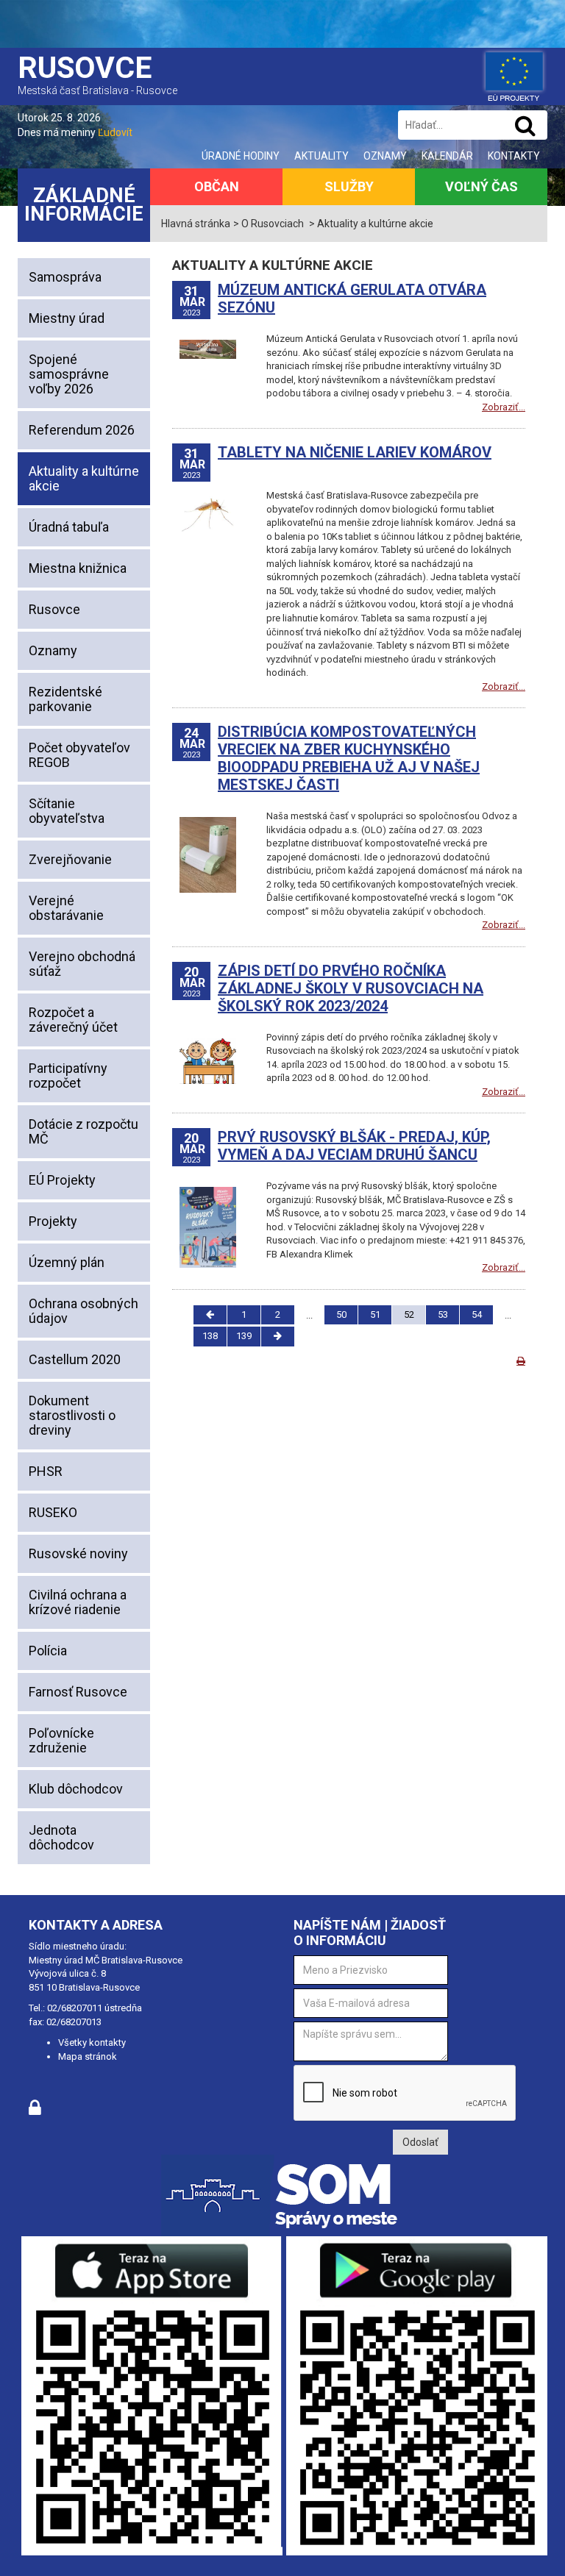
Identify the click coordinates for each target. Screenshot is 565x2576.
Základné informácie (84, 205)
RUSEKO (53, 1512)
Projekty (53, 1221)
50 (341, 1314)
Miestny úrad (67, 318)
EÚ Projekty (62, 1180)
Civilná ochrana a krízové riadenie (78, 1602)
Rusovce (54, 609)
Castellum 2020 (75, 1359)
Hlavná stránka (196, 224)
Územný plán (67, 1262)
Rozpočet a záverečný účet (73, 1020)
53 (443, 1314)
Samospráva (65, 277)
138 (210, 1336)
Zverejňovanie (70, 859)
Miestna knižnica (78, 568)
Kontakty (514, 156)
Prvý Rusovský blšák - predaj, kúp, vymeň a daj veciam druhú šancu (354, 1146)
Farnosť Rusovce (78, 1692)
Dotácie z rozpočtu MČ (83, 1131)
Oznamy (385, 156)
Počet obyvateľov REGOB (79, 755)
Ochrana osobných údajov (83, 1311)
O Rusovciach (273, 224)
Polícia (48, 1651)
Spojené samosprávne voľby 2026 (69, 374)
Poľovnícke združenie (61, 1740)
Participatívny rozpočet (68, 1075)
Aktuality (321, 156)
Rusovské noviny (78, 1553)
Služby (349, 186)
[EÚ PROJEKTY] (514, 74)
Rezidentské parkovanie (65, 699)
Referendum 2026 (82, 430)
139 (244, 1336)
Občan (217, 186)
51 (375, 1314)
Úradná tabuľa (69, 527)
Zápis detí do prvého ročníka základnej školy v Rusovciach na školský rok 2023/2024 (351, 988)
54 (477, 1314)
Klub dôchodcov (76, 1789)
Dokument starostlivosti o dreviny (72, 1415)
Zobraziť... (504, 407)
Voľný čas (482, 186)
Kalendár (447, 156)
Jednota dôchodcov (61, 1837)
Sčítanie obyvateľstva (67, 811)
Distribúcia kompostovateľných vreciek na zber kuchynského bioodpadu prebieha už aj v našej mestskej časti (349, 758)
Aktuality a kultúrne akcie (84, 478)
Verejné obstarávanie (66, 908)
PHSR (46, 1471)
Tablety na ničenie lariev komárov (355, 452)
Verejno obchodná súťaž (82, 964)
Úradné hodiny (241, 156)
